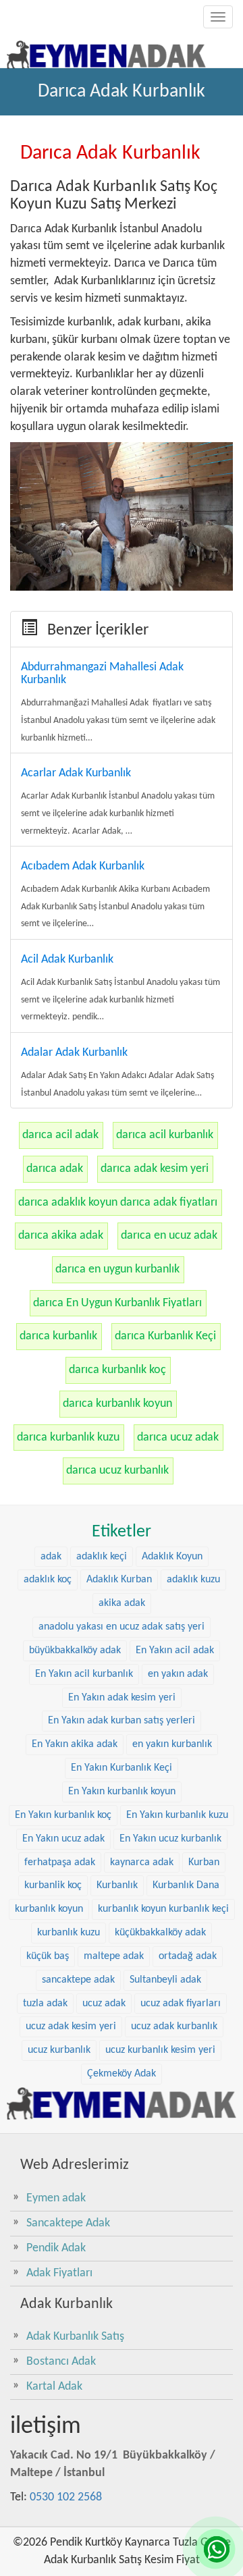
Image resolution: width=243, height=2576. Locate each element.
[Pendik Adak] (122, 2103)
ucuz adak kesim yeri (71, 2027)
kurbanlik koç (53, 1885)
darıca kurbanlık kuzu (68, 1438)
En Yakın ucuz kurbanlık (170, 1839)
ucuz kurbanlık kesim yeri (160, 2050)
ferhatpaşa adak (60, 1862)
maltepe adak (114, 1956)
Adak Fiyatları (59, 2273)
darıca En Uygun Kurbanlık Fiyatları (117, 1303)
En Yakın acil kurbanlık (84, 1674)
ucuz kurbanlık (59, 2050)
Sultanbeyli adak (165, 1980)
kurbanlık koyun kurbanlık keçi (163, 1909)
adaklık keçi (102, 1557)
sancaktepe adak (78, 1980)
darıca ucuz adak (178, 1438)
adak (51, 1557)
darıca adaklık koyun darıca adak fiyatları (118, 1203)
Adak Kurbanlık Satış (75, 2337)
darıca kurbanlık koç (117, 1370)
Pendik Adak (56, 2248)
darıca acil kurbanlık (165, 1135)
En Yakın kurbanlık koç (63, 1815)
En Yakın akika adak (75, 1744)
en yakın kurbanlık (172, 1744)
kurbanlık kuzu (69, 1933)
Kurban (204, 1862)
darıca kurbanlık (58, 1336)
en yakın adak (178, 1674)
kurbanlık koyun (49, 1909)
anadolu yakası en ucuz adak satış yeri (122, 1627)
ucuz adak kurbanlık (174, 2027)
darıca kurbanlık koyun (117, 1404)
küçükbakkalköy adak (160, 1933)
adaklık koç (48, 1580)
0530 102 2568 (66, 2497)
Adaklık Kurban (119, 1580)
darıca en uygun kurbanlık (117, 1269)
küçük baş (48, 1956)
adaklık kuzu (193, 1580)
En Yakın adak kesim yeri (122, 1698)
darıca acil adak (60, 1135)
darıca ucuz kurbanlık (117, 1471)
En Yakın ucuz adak (63, 1839)
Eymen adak (56, 2198)
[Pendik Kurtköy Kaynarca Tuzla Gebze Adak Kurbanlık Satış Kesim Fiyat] (106, 51)
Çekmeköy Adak (122, 2074)
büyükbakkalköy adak (75, 1651)
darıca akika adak (61, 1236)
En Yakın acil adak (175, 1651)
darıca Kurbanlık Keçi (165, 1336)
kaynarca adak (142, 1862)
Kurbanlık (117, 1885)
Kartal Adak (54, 2387)
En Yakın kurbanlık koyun (122, 1792)
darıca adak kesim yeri (155, 1169)
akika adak (122, 1603)
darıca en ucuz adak (169, 1236)
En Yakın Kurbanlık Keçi (122, 1768)
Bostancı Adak (61, 2362)
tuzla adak (45, 2004)
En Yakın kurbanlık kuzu (177, 1815)
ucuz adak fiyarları (181, 2004)
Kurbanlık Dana (186, 1885)
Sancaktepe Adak (68, 2223)
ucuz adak (104, 2004)
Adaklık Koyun (172, 1557)
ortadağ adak (188, 1956)
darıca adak (55, 1169)
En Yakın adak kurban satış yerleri (122, 1721)
